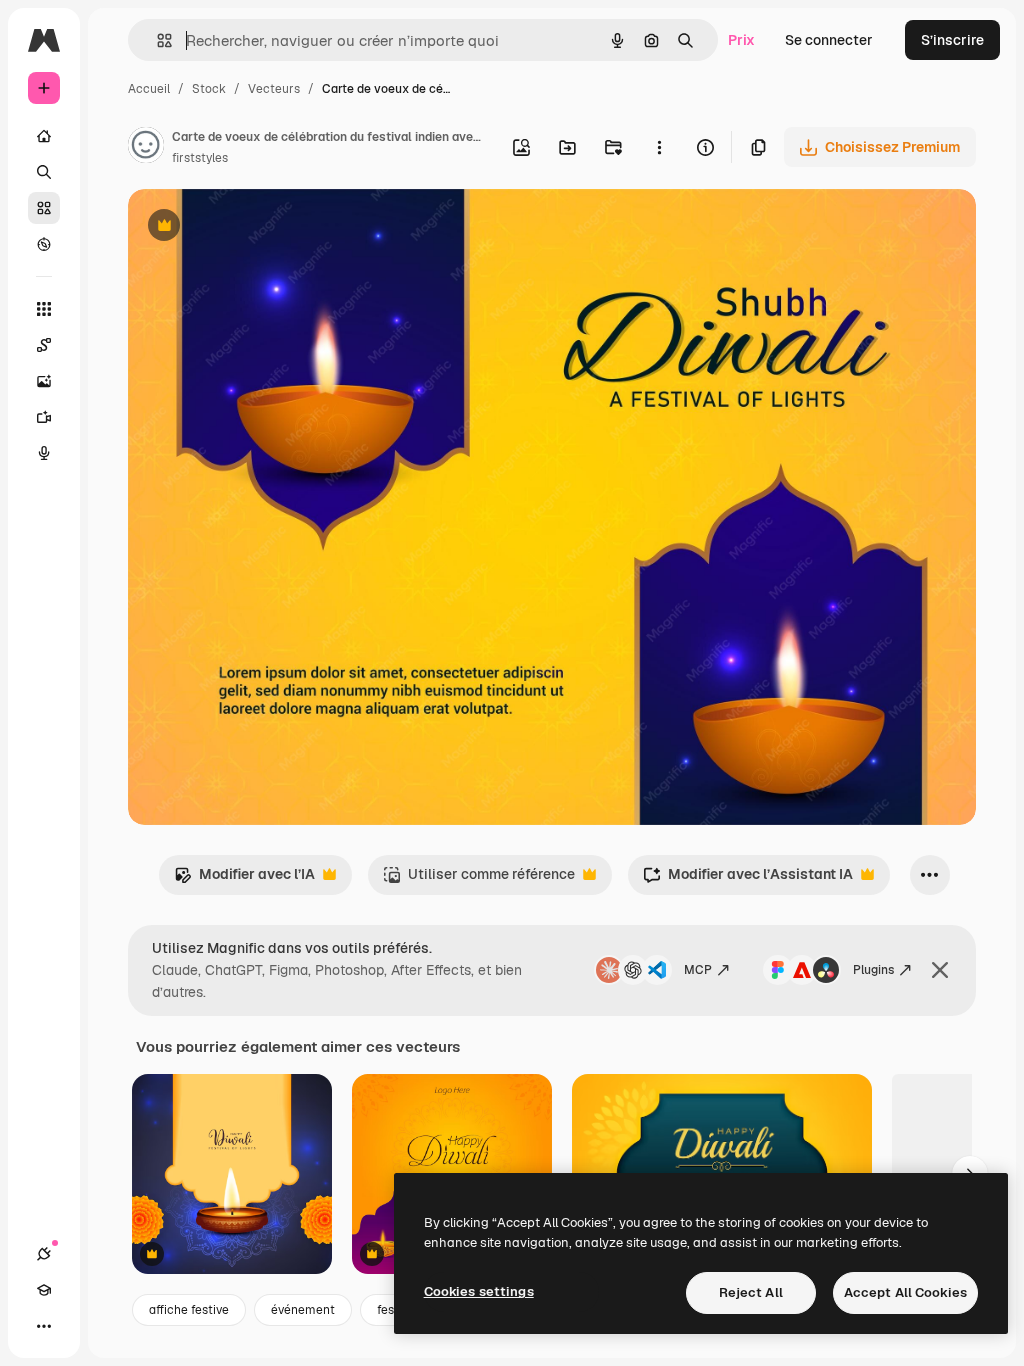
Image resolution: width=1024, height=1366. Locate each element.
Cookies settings (479, 1291)
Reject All (751, 1292)
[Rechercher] (44, 172)
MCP (698, 970)
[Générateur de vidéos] (44, 417)
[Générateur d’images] (44, 381)
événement (303, 1310)
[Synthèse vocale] (44, 453)
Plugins (873, 970)
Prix (741, 40)
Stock (209, 89)
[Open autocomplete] (156, 40)
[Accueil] (44, 136)
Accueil (149, 89)
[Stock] (44, 208)
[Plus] (44, 1326)
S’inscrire (952, 40)
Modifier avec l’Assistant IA (748, 879)
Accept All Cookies (905, 1292)
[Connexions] (44, 1254)
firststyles (200, 158)
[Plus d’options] (659, 147)
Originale (260, 227)
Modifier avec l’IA (244, 879)
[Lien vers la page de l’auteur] (146, 148)
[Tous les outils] (44, 309)
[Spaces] (44, 345)
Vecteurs (274, 89)
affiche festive (189, 1310)
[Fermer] (940, 970)
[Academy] (44, 1290)
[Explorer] (44, 244)
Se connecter (829, 40)
